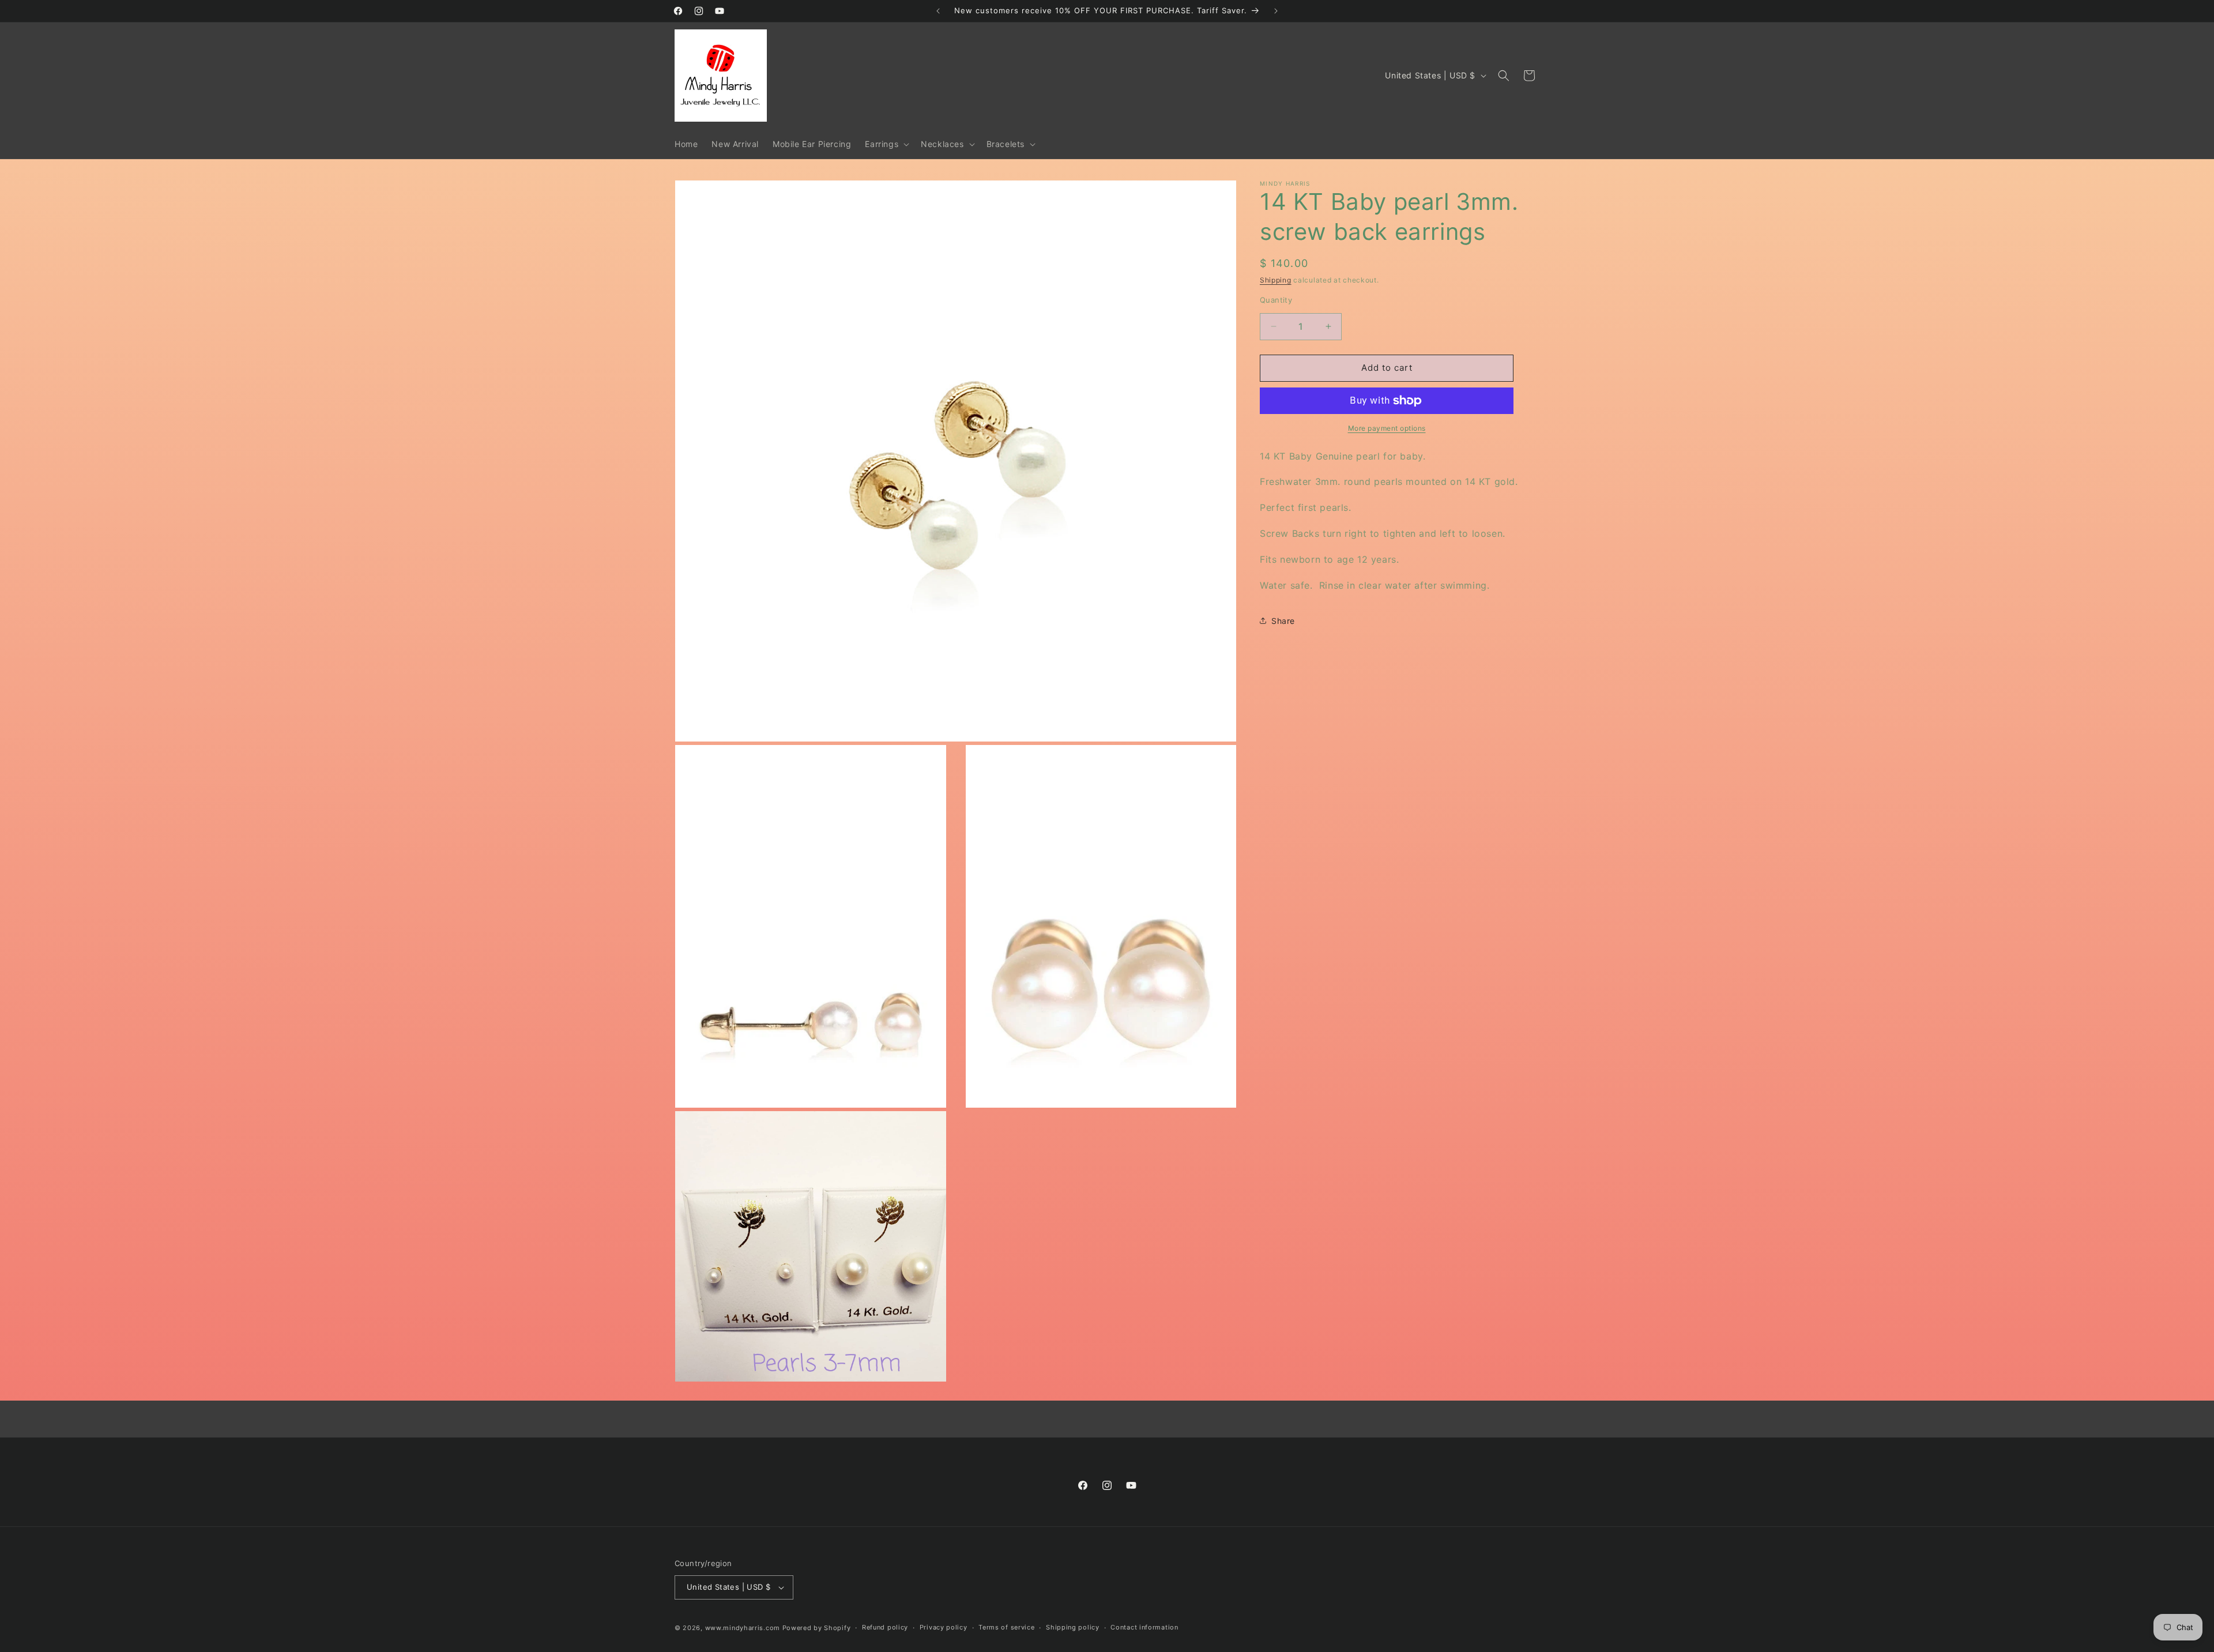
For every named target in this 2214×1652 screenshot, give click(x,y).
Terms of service (1006, 1627)
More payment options (1387, 428)
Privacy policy (944, 1627)
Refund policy (885, 1627)
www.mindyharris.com (743, 1628)
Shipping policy (1073, 1627)
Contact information (1144, 1627)
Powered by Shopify (817, 1628)
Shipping (1276, 280)
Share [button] (1283, 621)
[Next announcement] (1276, 11)
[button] (886, 144)
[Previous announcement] (938, 11)
